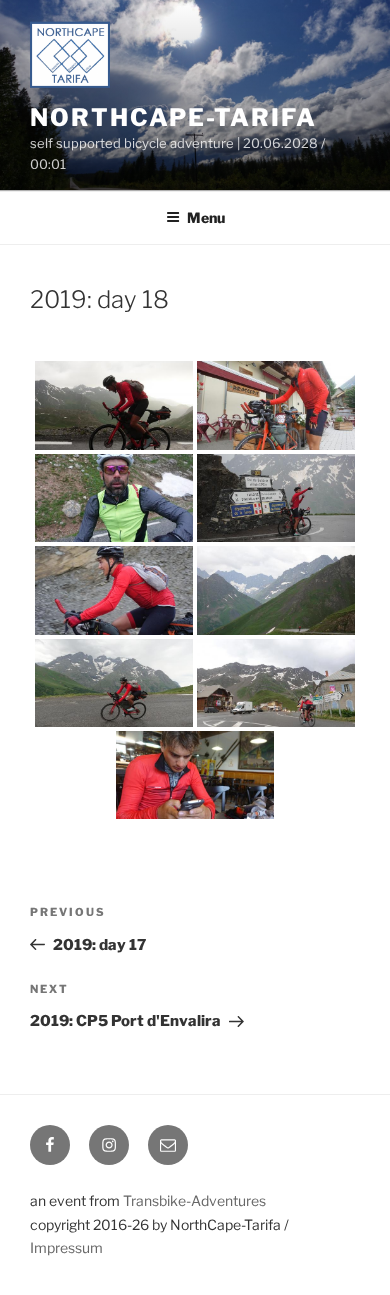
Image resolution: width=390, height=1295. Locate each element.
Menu (206, 217)
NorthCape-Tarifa (173, 117)
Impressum (66, 1247)
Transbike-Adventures (194, 1200)
